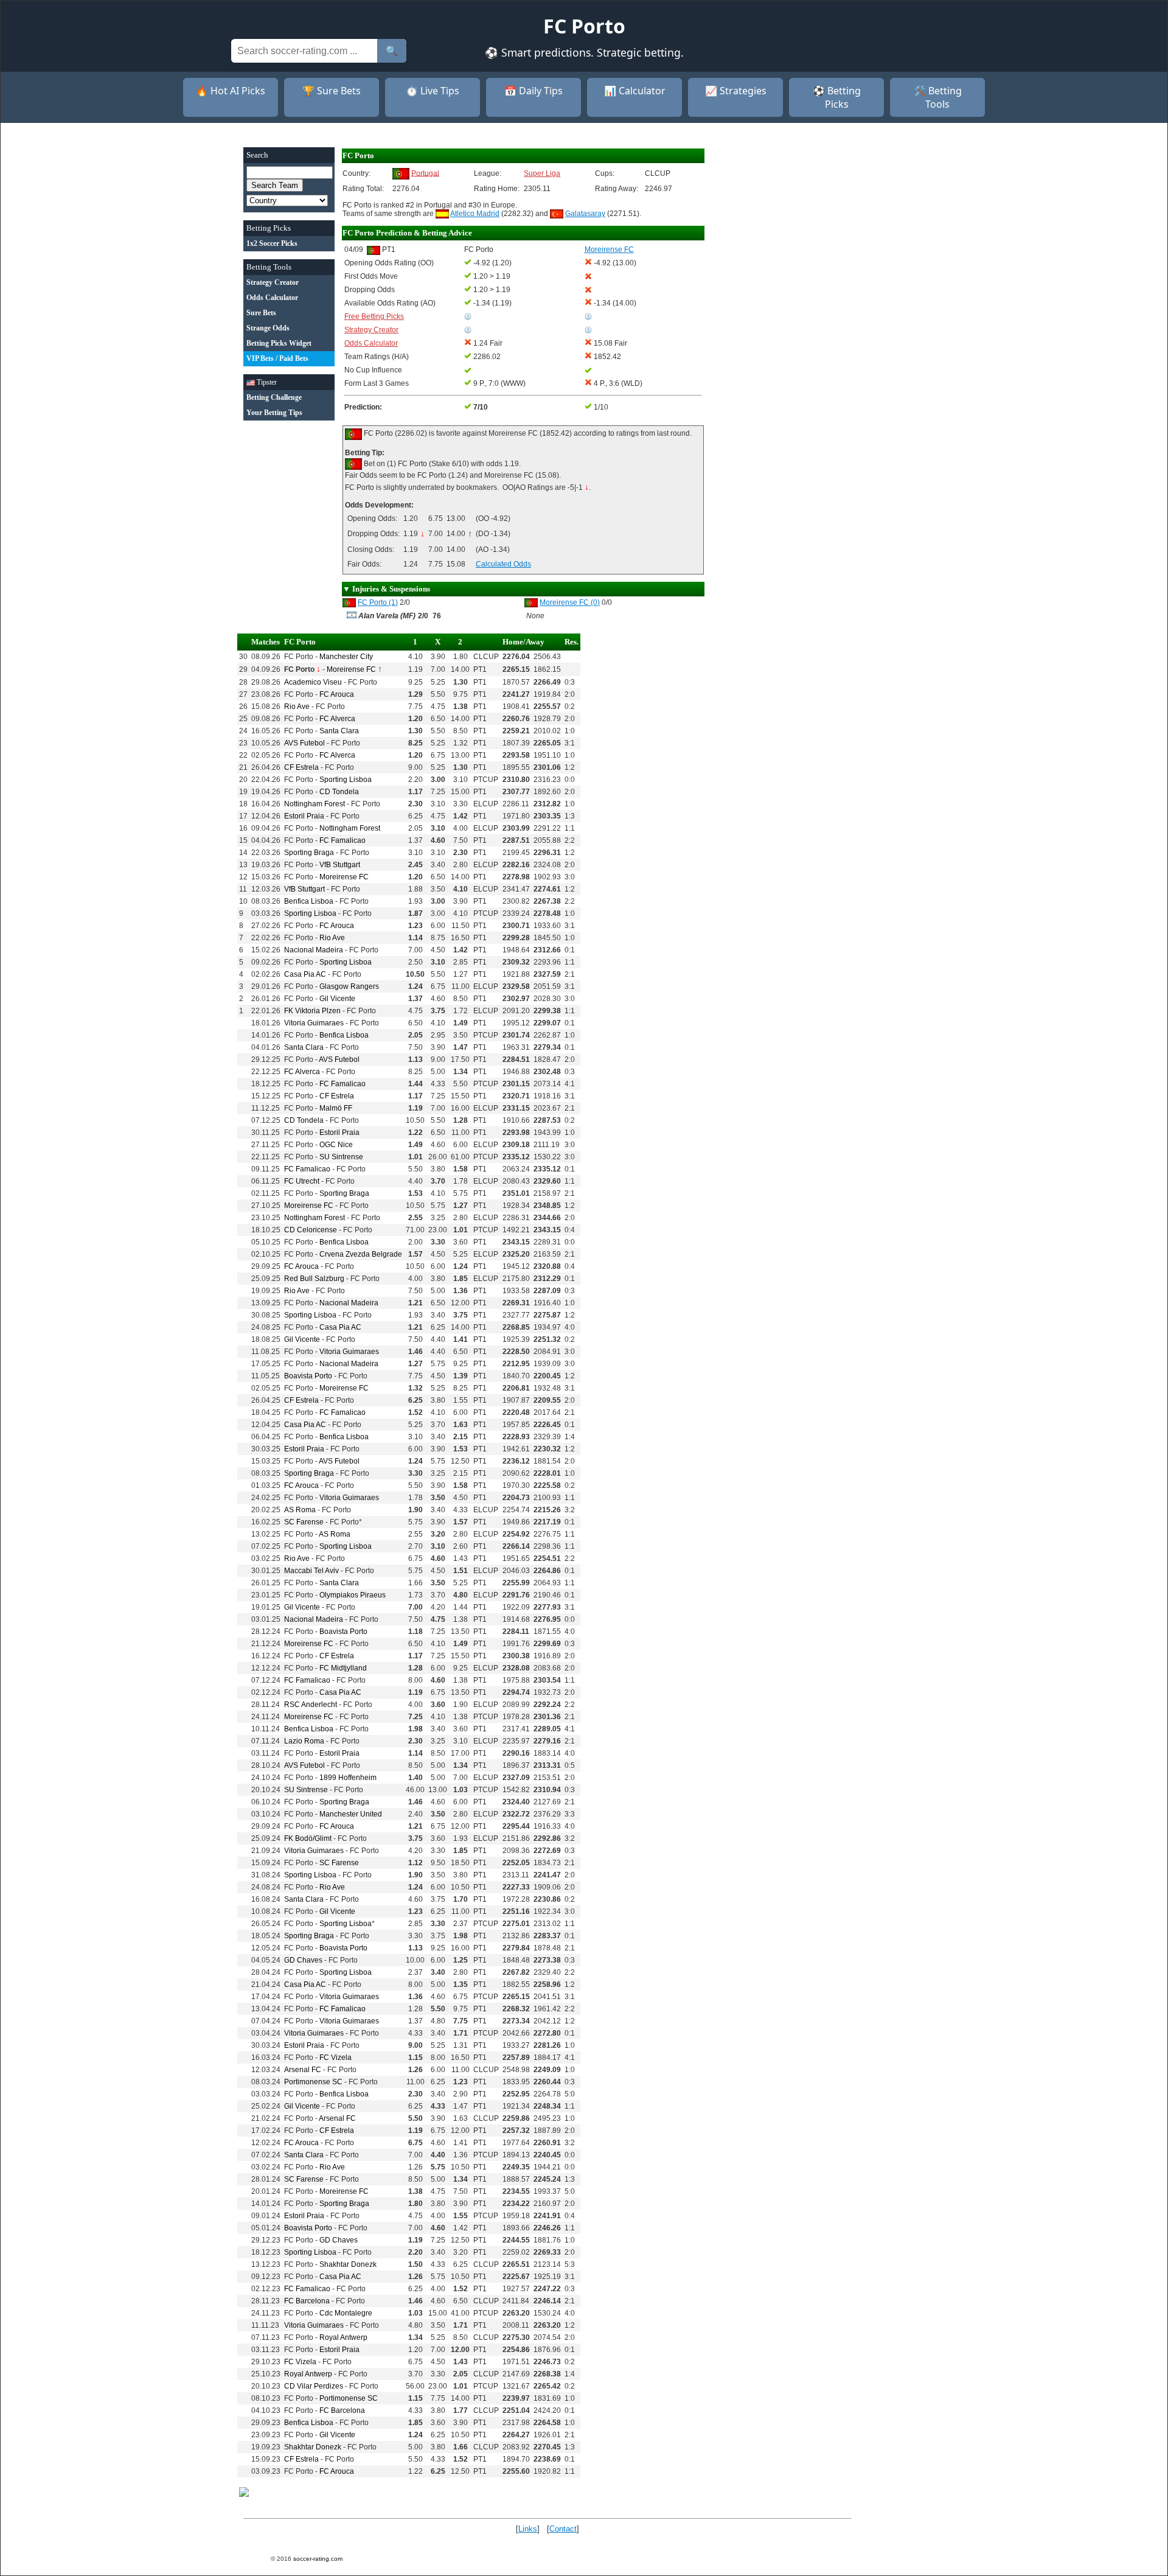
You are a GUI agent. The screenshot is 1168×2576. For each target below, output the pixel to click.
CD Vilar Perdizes (314, 2386)
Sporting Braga (309, 853)
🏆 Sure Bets (332, 91)
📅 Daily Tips (534, 91)
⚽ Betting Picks (837, 97)
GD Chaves (303, 1960)
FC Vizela (335, 2058)
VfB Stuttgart (340, 865)
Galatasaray (585, 214)
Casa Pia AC (305, 974)
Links (528, 2529)
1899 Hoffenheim (348, 1778)
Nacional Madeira (314, 950)
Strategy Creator (371, 330)
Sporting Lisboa (346, 780)
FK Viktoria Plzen (312, 1011)
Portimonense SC (313, 2082)
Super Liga (542, 173)
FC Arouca (337, 694)
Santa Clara (339, 731)
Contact (563, 2529)
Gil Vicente (337, 999)
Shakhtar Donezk (348, 2264)
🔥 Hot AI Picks (231, 91)
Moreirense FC (351, 669)
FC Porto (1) (378, 602)
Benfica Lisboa (309, 901)
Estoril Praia (304, 816)
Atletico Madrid (475, 214)
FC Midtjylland (343, 1668)
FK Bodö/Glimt (308, 1838)
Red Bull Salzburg (314, 1279)
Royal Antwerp (343, 2337)
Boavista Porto (308, 1376)
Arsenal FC (303, 2070)
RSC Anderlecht (311, 1705)
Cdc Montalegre (346, 2313)
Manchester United (351, 1814)
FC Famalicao (342, 840)
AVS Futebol (304, 743)
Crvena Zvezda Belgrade (361, 1254)
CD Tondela (339, 792)
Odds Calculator (371, 343)
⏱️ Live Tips (433, 91)
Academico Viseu (313, 682)
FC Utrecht (302, 1181)
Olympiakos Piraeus (353, 1595)
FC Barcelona (307, 2301)
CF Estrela (301, 767)
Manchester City (346, 657)
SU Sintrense (341, 1157)
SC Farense (304, 1522)
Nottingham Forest (315, 804)
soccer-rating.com (318, 2559)
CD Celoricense (311, 1230)
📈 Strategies (736, 91)
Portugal (425, 173)
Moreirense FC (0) (570, 602)
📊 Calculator (635, 91)
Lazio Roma (304, 1741)
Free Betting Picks (374, 316)
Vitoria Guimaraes (314, 1023)
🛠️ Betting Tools (938, 97)
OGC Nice (336, 1145)
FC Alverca (337, 719)
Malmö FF (336, 1108)
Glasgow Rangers (349, 986)
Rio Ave (297, 707)
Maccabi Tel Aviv (311, 1571)
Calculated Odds (503, 564)
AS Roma (300, 1510)
